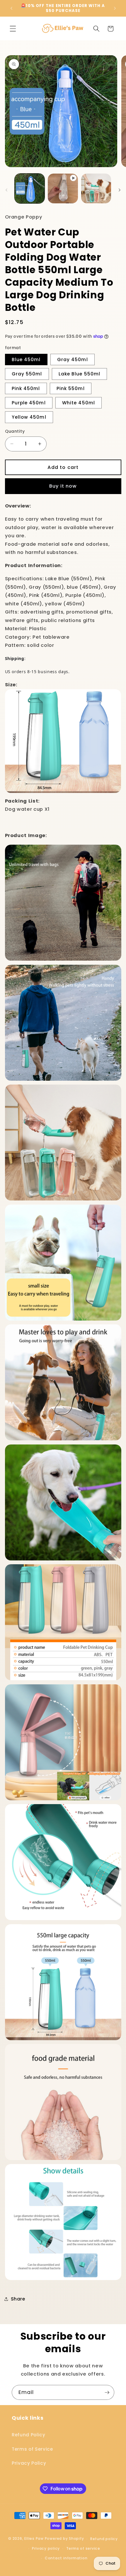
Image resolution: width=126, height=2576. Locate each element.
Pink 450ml (26, 388)
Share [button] (18, 2299)
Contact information (66, 2558)
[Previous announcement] (11, 8)
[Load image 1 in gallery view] (30, 189)
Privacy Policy (29, 2463)
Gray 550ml (27, 374)
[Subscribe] (107, 2393)
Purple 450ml (29, 403)
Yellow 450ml (29, 417)
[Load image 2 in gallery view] (96, 189)
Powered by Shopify (64, 2539)
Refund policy (104, 2539)
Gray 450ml (73, 360)
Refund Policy (29, 2435)
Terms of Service (32, 2449)
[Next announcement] (115, 8)
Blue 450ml (26, 360)
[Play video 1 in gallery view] (63, 189)
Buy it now (63, 486)
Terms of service (83, 2548)
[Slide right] (120, 190)
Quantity (15, 431)
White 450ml (79, 403)
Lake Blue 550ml (80, 374)
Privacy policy (46, 2548)
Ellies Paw (34, 2539)
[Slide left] (6, 190)
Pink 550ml (71, 388)
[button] (13, 29)
